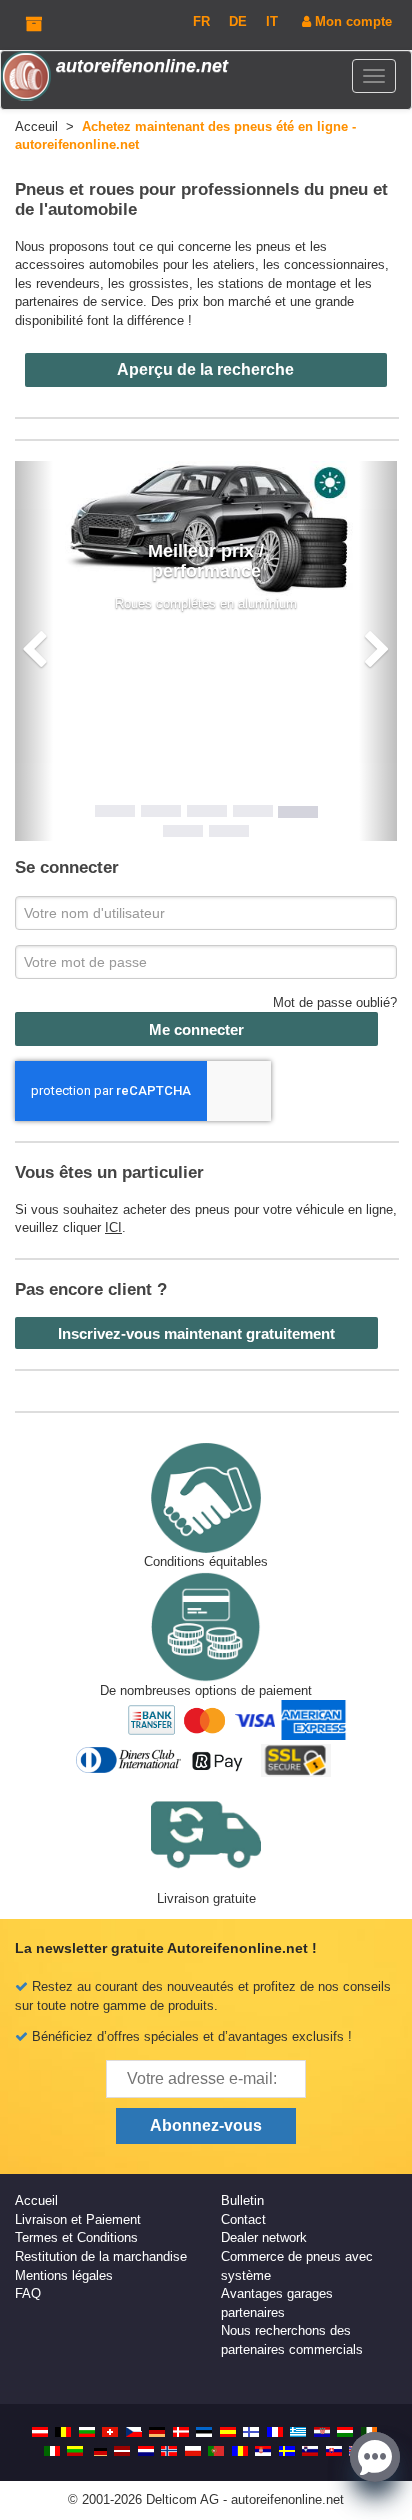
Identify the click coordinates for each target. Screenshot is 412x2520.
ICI (113, 1227)
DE (238, 21)
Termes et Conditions (76, 2237)
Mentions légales (64, 2275)
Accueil (36, 2200)
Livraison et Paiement (78, 2219)
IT (272, 21)
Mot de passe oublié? (335, 1002)
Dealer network (264, 2237)
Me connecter (196, 1029)
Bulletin (242, 2200)
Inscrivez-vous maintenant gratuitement (196, 1333)
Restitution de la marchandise (101, 2256)
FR (201, 21)
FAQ (28, 2293)
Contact (243, 2219)
